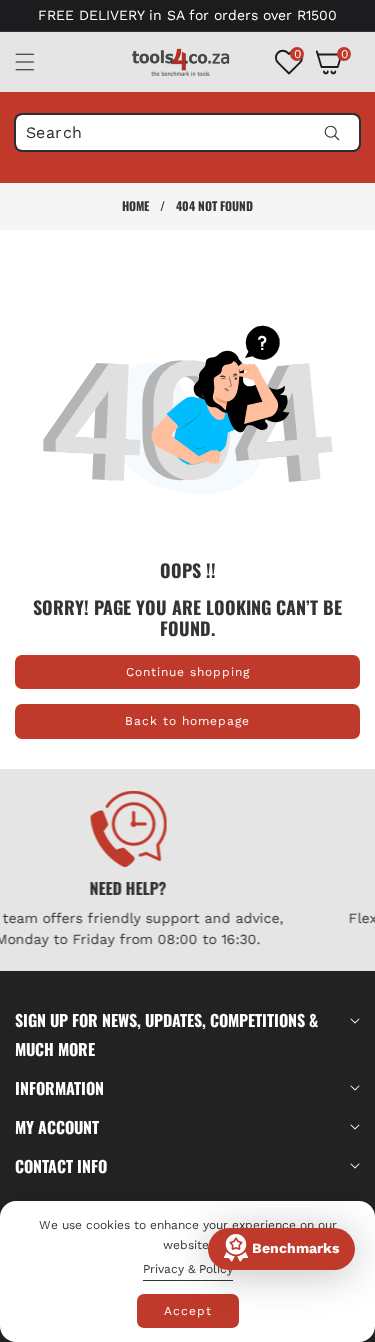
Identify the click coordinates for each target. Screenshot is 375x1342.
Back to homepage (187, 721)
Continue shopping (188, 672)
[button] (37, 62)
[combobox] (187, 132)
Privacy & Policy (188, 1269)
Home (135, 205)
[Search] (331, 132)
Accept (188, 1311)
